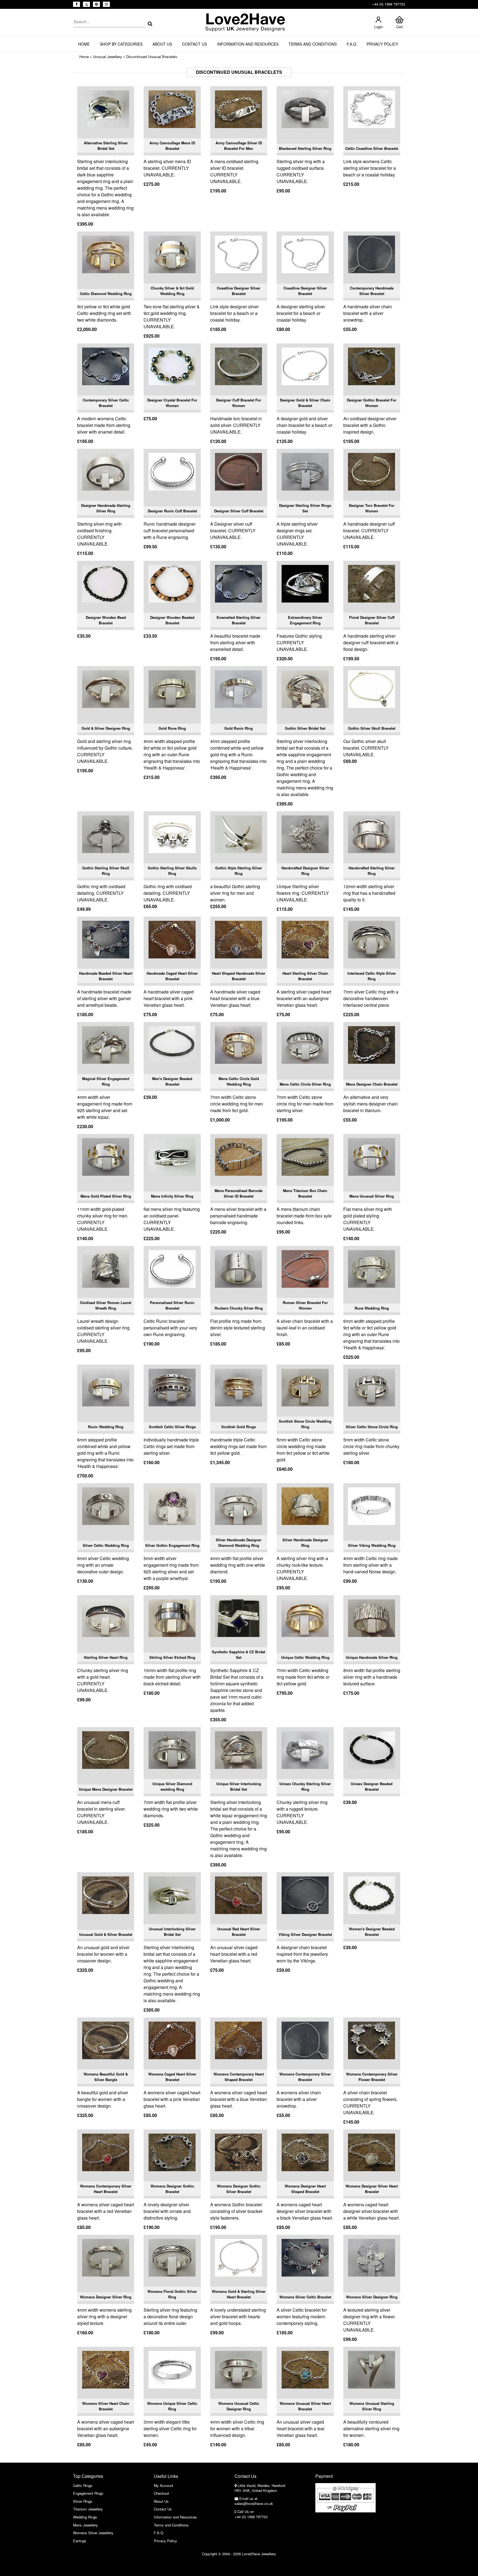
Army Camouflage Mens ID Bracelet (172, 146)
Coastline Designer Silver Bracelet (239, 291)
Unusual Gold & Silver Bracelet (106, 1934)
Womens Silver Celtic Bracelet (305, 2297)
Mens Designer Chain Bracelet (372, 1084)
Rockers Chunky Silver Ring (239, 1308)
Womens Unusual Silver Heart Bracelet (305, 2406)
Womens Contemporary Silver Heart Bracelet (106, 2189)
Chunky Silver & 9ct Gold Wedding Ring (172, 291)
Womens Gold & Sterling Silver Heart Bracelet (239, 2294)
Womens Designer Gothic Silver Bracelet (239, 2189)
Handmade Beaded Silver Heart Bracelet (106, 976)
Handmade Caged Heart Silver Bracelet (172, 976)
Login (379, 27)
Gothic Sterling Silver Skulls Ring (172, 871)
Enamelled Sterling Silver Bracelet (239, 620)
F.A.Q (351, 44)
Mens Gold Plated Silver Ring (106, 1196)
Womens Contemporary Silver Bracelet (305, 2077)
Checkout (161, 2493)
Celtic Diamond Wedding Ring (106, 294)
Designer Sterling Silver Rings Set (305, 508)
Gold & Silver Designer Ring (106, 728)
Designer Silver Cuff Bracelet (239, 511)
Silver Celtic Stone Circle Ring (372, 1427)
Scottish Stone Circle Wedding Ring (305, 1424)
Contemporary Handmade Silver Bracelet (372, 291)
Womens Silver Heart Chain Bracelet (106, 2406)
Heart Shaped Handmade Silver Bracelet (239, 976)
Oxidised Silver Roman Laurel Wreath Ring (106, 1305)
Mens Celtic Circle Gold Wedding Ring (239, 1081)
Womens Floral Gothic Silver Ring (172, 2294)
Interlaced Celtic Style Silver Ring (372, 976)
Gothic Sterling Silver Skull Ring (106, 871)
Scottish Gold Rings (239, 1427)
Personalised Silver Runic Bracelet (172, 1305)
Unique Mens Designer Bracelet (106, 1789)
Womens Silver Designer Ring (372, 2297)
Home (84, 44)
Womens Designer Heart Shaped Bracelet (305, 2189)
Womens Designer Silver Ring (106, 2297)
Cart (399, 27)
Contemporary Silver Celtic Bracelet (106, 403)
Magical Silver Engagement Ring (106, 1081)
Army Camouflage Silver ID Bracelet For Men (239, 146)
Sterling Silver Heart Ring (106, 1657)
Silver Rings (83, 2501)
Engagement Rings (88, 2493)
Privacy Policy (382, 44)
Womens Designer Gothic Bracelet (172, 2189)
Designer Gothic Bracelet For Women (372, 403)
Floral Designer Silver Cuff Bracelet (372, 620)
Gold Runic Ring (239, 728)
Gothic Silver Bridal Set (305, 728)
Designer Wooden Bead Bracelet (106, 620)
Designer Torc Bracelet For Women (372, 508)
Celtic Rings (83, 2485)
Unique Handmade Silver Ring (372, 1657)
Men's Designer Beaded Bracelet (172, 1081)
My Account (163, 2485)
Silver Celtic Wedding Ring (106, 1545)
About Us (162, 44)
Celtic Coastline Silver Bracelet (372, 148)
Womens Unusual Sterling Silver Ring (372, 2406)
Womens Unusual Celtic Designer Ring (239, 2406)
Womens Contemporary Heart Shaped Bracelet (239, 2077)
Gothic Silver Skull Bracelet (372, 728)
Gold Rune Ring (172, 728)
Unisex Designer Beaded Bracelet (372, 1786)
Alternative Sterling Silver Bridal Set (106, 146)
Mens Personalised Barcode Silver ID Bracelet (239, 1193)
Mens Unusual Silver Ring (372, 1196)
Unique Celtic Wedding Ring (305, 1657)
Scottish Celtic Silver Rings (172, 1427)
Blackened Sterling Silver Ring (305, 148)
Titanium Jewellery (88, 2509)
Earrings (80, 2541)
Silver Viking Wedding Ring (372, 1545)
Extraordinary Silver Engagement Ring (305, 620)
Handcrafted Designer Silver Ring (305, 871)
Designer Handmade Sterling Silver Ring (106, 508)
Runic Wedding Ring (106, 1427)
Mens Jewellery (85, 2525)
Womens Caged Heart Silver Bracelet (172, 2077)
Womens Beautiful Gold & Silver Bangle (106, 2077)
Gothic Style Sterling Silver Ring (239, 871)
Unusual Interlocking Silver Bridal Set (172, 1932)
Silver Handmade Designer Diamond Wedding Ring (239, 1543)
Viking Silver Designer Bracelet (305, 1934)
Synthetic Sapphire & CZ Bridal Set (239, 1655)
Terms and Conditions (313, 44)
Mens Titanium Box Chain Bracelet (305, 1193)
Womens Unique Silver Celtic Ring (172, 2406)
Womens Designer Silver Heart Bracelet (372, 2189)
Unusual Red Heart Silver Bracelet (239, 1932)
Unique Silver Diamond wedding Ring (172, 1786)
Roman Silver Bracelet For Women (305, 1305)
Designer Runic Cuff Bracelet (172, 511)
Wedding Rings (85, 2517)
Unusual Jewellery (107, 57)
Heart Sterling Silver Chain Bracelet (305, 976)
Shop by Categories (121, 44)
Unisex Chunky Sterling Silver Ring (305, 1786)
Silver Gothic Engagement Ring (172, 1545)
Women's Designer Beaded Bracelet (372, 1932)
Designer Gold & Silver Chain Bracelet (305, 403)
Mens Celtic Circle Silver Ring (305, 1084)
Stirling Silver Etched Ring (172, 1657)
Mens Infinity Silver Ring (172, 1196)
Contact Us (194, 44)
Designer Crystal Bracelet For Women (172, 403)
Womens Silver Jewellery (93, 2533)
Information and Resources (248, 44)
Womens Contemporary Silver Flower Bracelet (372, 2077)
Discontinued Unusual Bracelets (152, 57)
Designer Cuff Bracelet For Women (239, 403)
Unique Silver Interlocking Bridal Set (239, 1786)
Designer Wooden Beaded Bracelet (172, 620)
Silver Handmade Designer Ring (305, 1543)
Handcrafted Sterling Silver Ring (372, 871)
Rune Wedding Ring (372, 1308)
